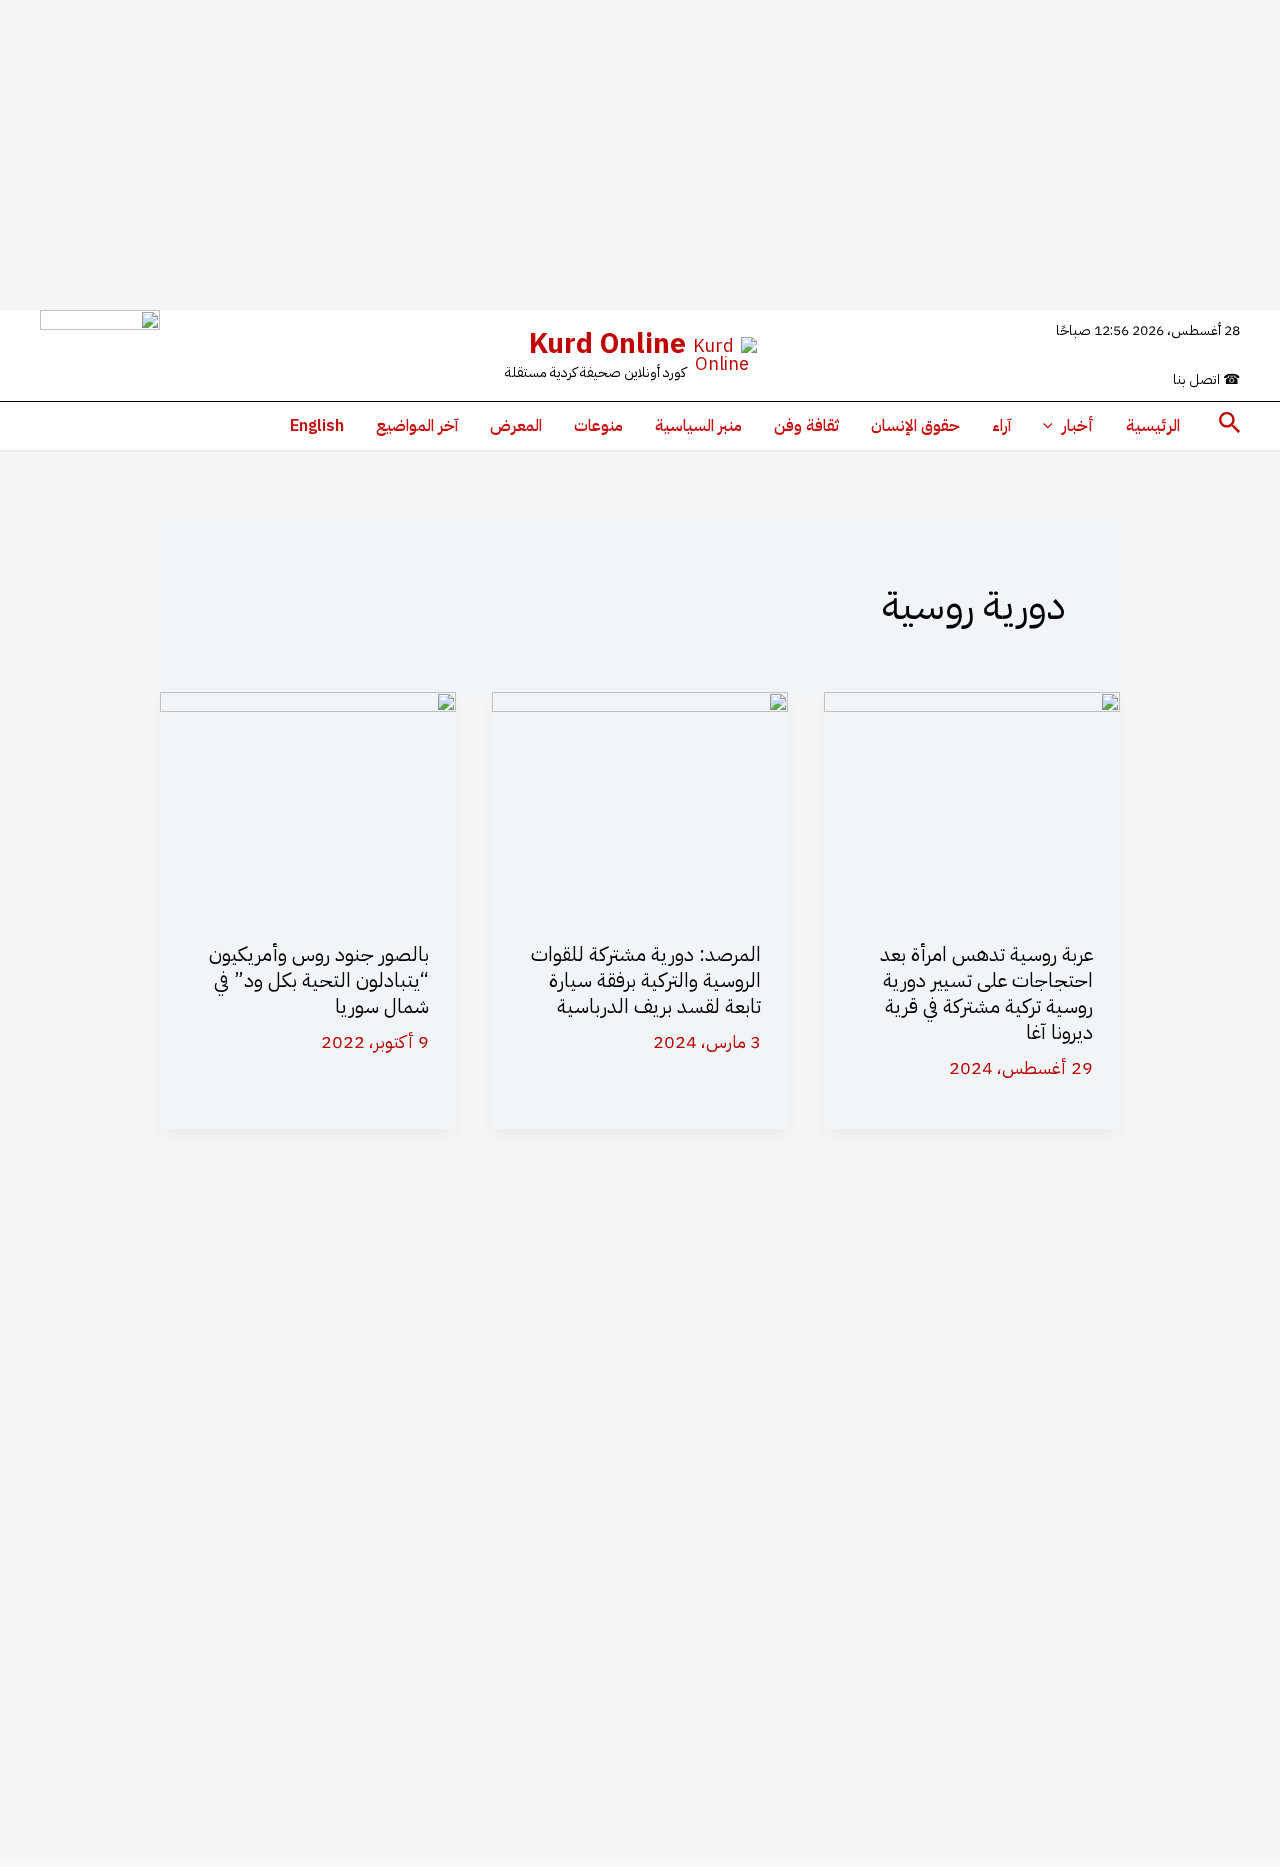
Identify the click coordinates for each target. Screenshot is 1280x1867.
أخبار (1078, 426)
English (317, 426)
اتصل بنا (1206, 379)
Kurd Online (607, 344)
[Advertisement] (640, 155)
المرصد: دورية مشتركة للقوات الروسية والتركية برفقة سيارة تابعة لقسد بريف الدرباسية (646, 980)
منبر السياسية (698, 426)
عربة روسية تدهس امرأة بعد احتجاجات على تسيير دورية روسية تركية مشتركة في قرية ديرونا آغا (986, 993)
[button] (1228, 425)
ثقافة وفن (806, 426)
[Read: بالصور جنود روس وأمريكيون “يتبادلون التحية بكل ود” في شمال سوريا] (308, 800)
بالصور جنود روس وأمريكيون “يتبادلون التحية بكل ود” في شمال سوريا (319, 980)
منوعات (598, 426)
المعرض (516, 426)
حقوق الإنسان (915, 426)
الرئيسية (1153, 426)
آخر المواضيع (417, 426)
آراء (1001, 426)
